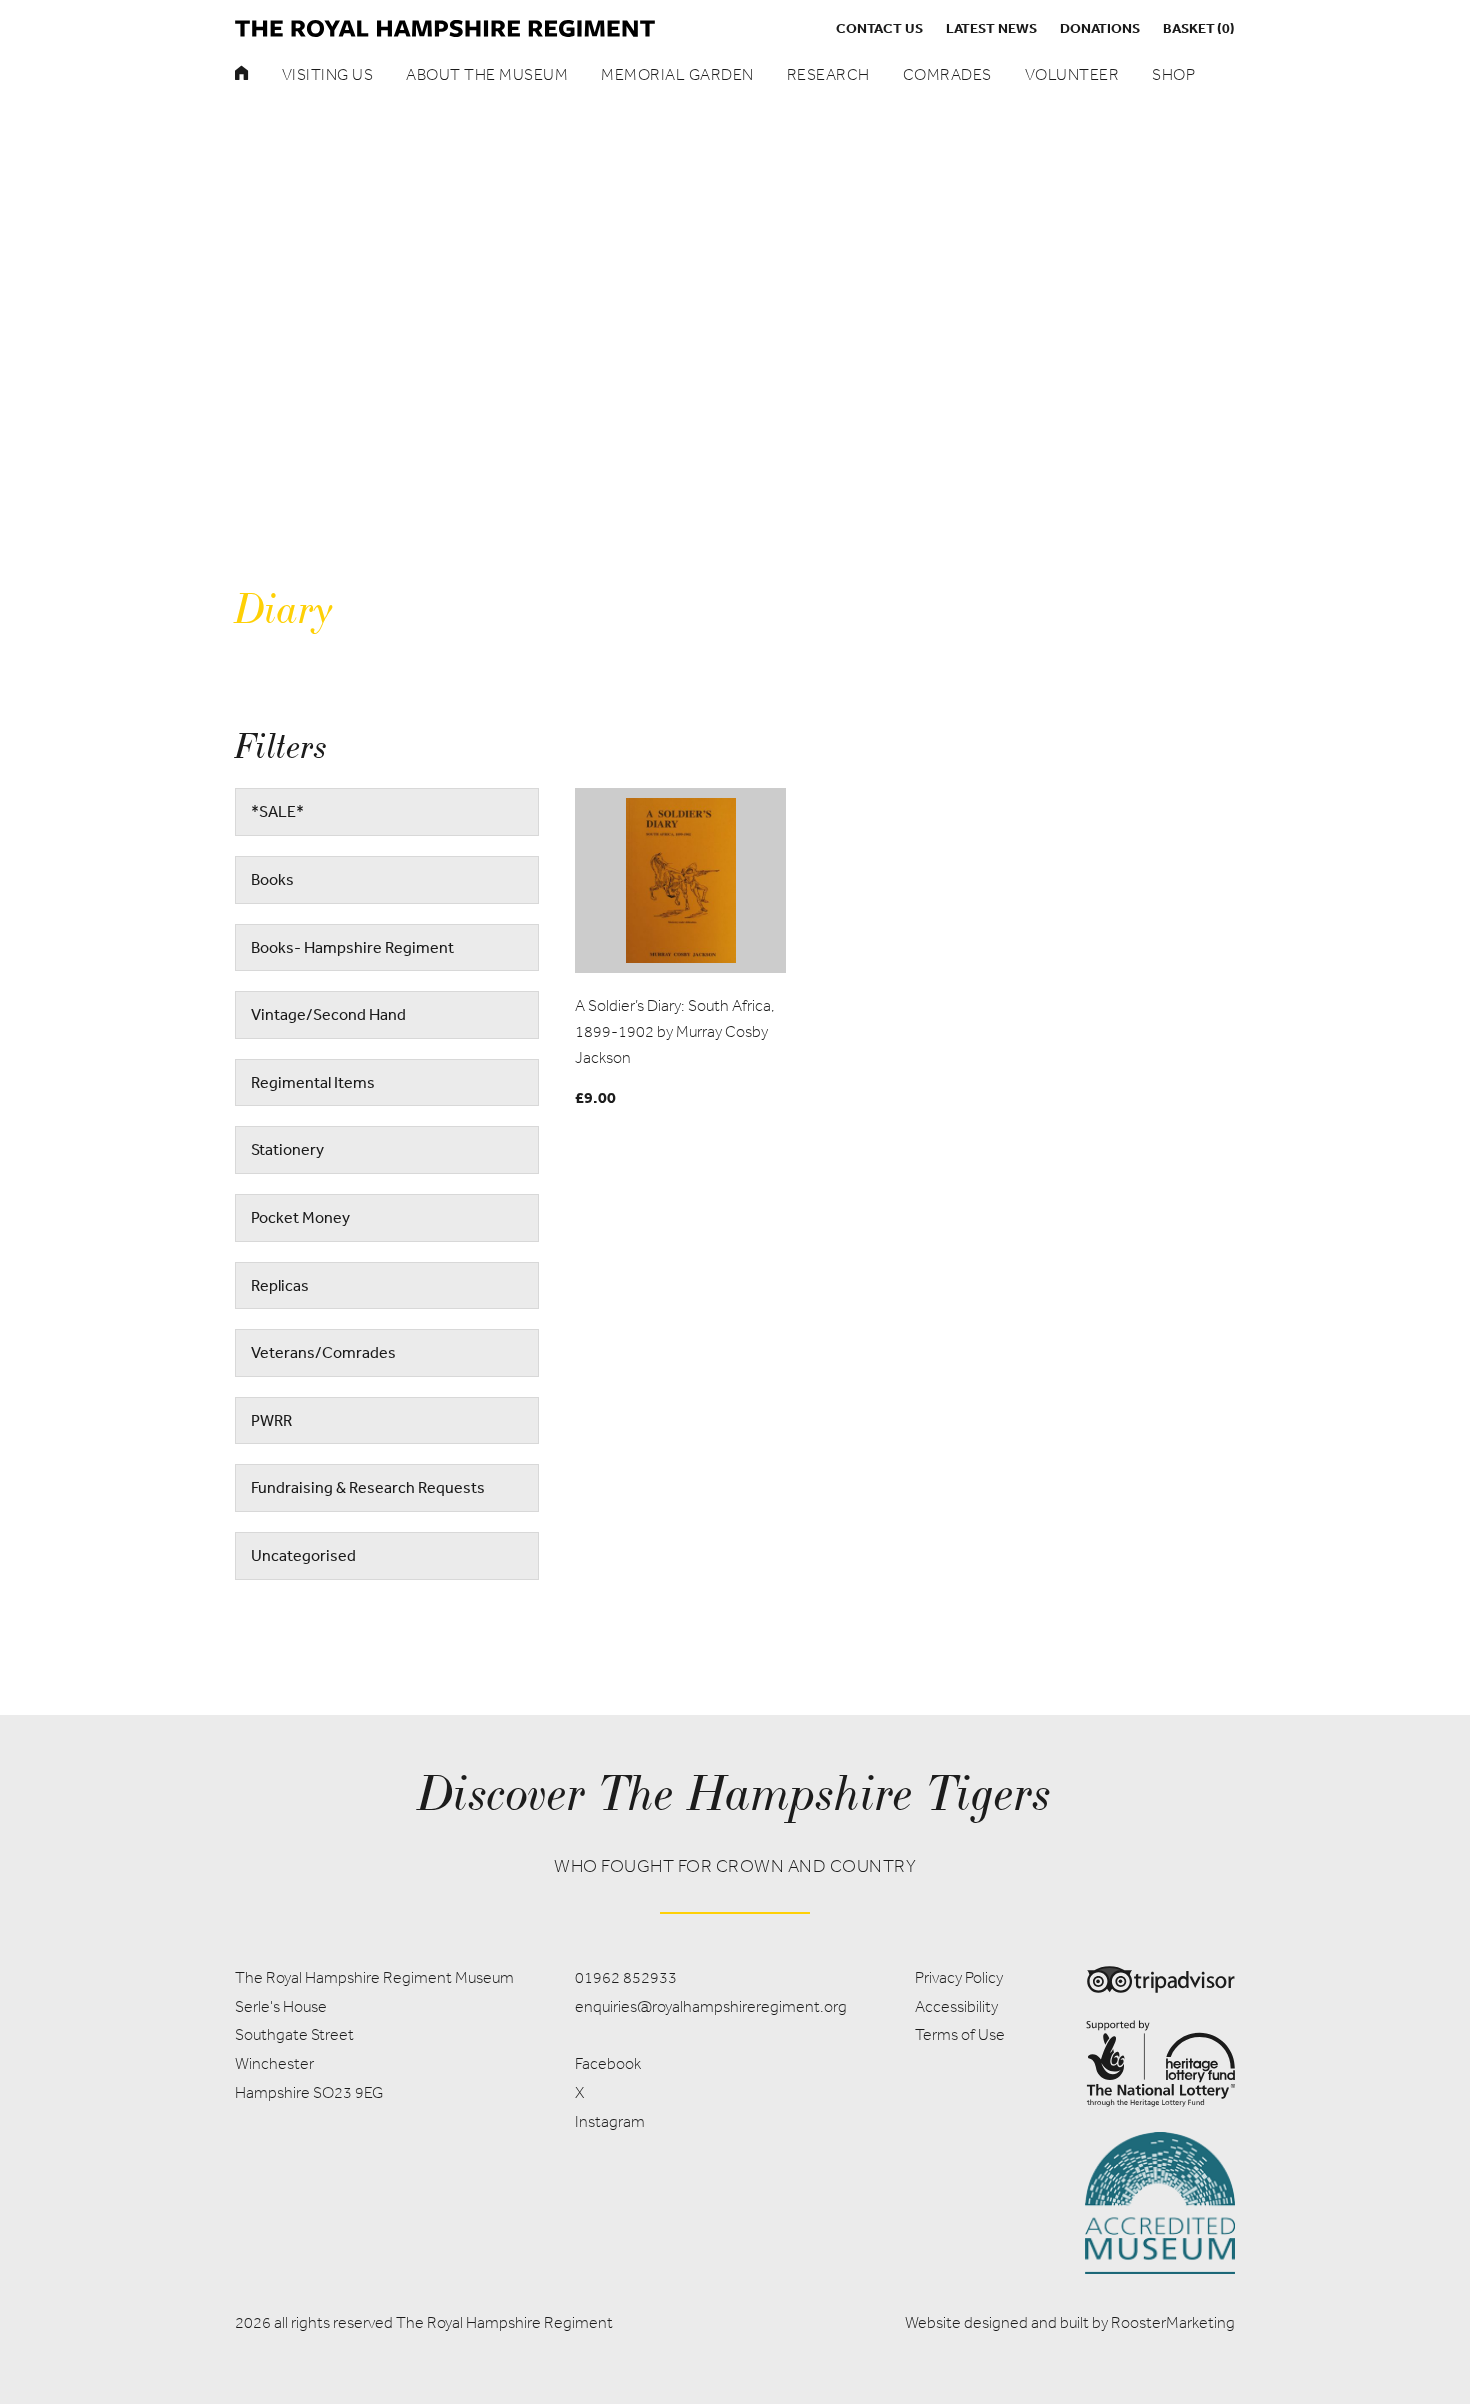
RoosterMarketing (1173, 2322)
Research (828, 74)
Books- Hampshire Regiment (352, 947)
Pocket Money (300, 1217)
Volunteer (1072, 74)
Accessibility (956, 2006)
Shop (1173, 74)
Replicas (280, 1285)
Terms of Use (960, 2034)
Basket (1199, 28)
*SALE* (277, 811)
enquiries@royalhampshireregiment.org (711, 2006)
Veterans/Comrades (323, 1352)
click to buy (681, 880)
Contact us (879, 28)
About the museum (487, 74)
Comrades (947, 74)
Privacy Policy (959, 1977)
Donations (1100, 28)
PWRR (271, 1420)
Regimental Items (313, 1082)
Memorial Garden (677, 74)
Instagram (610, 2121)
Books (272, 879)
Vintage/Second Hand (328, 1014)
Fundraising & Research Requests (368, 1487)
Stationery (287, 1149)
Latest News (991, 28)
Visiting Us (328, 74)
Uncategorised (303, 1555)
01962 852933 (626, 1977)
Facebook (608, 2063)
